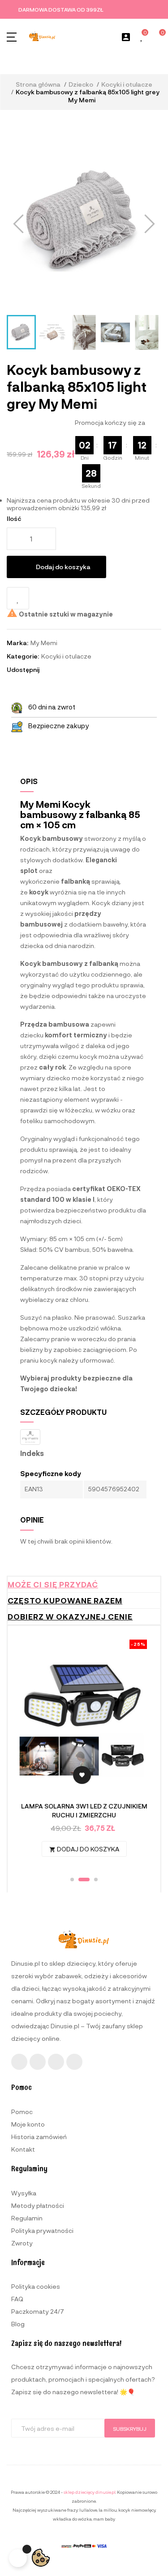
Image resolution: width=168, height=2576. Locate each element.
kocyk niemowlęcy (137, 2510)
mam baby (104, 2519)
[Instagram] (38, 2062)
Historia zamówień (39, 2137)
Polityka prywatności (42, 2230)
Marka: (17, 643)
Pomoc (22, 2112)
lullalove (88, 2510)
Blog (18, 2324)
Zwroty (22, 2243)
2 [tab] (80, 1880)
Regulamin (27, 2218)
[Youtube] (56, 2062)
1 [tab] (72, 1880)
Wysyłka (24, 2193)
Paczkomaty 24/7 (38, 2311)
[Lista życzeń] (142, 37)
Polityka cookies (36, 2286)
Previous (30, 1752)
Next (138, 1752)
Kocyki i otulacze (66, 656)
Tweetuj (62, 670)
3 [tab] (92, 1880)
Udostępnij (50, 670)
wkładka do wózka (72, 2519)
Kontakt (23, 2149)
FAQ (17, 2299)
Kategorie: (23, 656)
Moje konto (28, 2124)
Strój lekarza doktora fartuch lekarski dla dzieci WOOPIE (84, 1810)
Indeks (32, 1453)
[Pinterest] (74, 2062)
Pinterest (74, 670)
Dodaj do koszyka (63, 567)
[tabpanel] (84, 1753)
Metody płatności (38, 2205)
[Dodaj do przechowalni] (18, 598)
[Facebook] (19, 2062)
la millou (108, 2510)
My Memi (44, 643)
